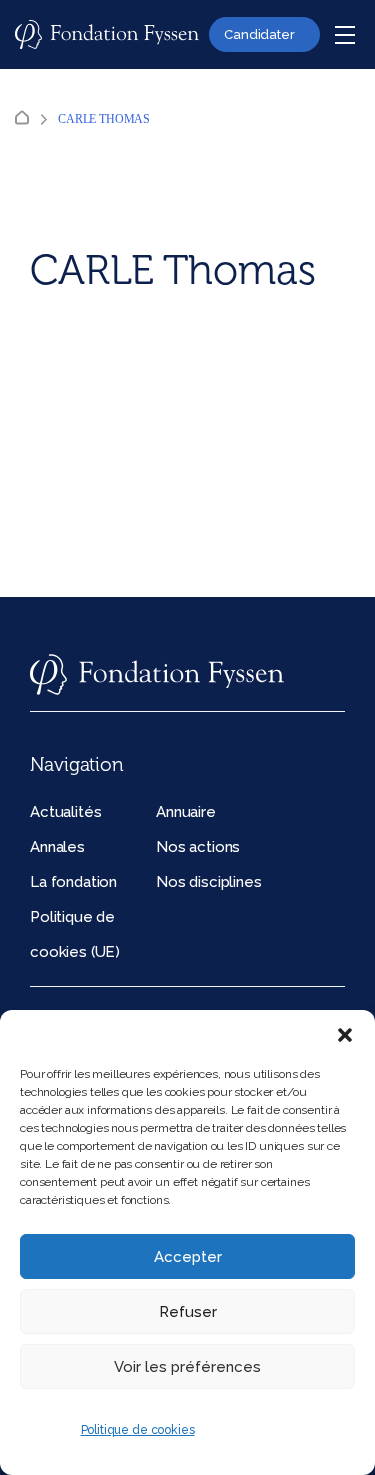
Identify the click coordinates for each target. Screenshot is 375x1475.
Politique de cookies (138, 1430)
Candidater (259, 34)
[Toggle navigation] (345, 35)
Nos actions (198, 847)
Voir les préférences (187, 1367)
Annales (57, 847)
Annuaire (186, 812)
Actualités (65, 812)
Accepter (188, 1257)
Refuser (188, 1312)
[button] (345, 1035)
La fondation (73, 882)
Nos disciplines (209, 882)
